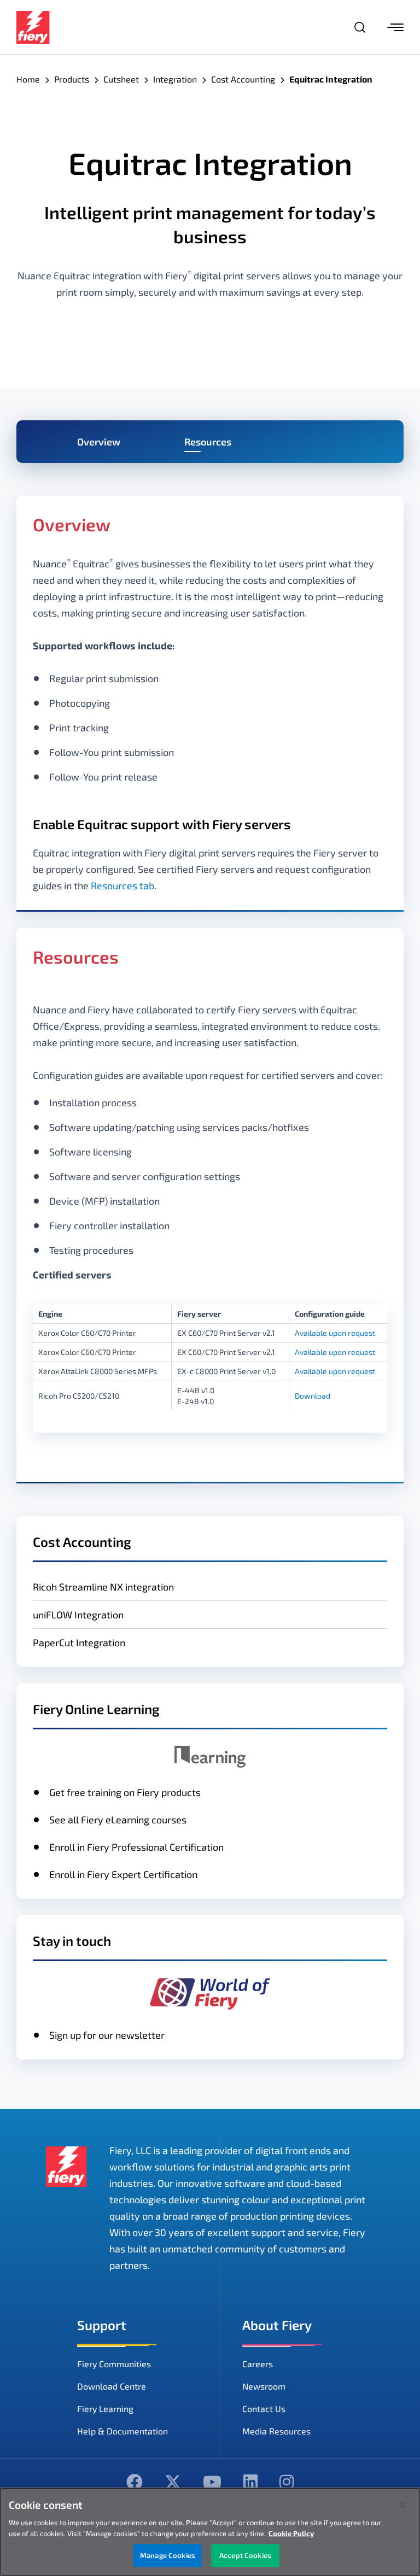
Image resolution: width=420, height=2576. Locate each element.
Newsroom (264, 2386)
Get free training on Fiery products (125, 1792)
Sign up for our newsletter (107, 2035)
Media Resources (276, 2431)
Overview (99, 442)
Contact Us (264, 2408)
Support (102, 2325)
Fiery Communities (114, 2364)
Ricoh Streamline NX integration (103, 1587)
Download (313, 1396)
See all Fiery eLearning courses (118, 1820)
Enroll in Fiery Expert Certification (123, 1874)
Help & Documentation (122, 2431)
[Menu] (395, 27)
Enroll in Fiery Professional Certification (136, 1847)
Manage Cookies (168, 2555)
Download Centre (112, 2386)
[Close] (402, 2505)
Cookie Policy (291, 2533)
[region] (210, 2532)
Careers (258, 2364)
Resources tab (122, 885)
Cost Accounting (243, 79)
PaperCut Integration (79, 1642)
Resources (208, 442)
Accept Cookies (245, 2555)
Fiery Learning (105, 2408)
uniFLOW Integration (78, 1615)
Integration (175, 79)
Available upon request (335, 1333)
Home (28, 79)
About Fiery (277, 2325)
